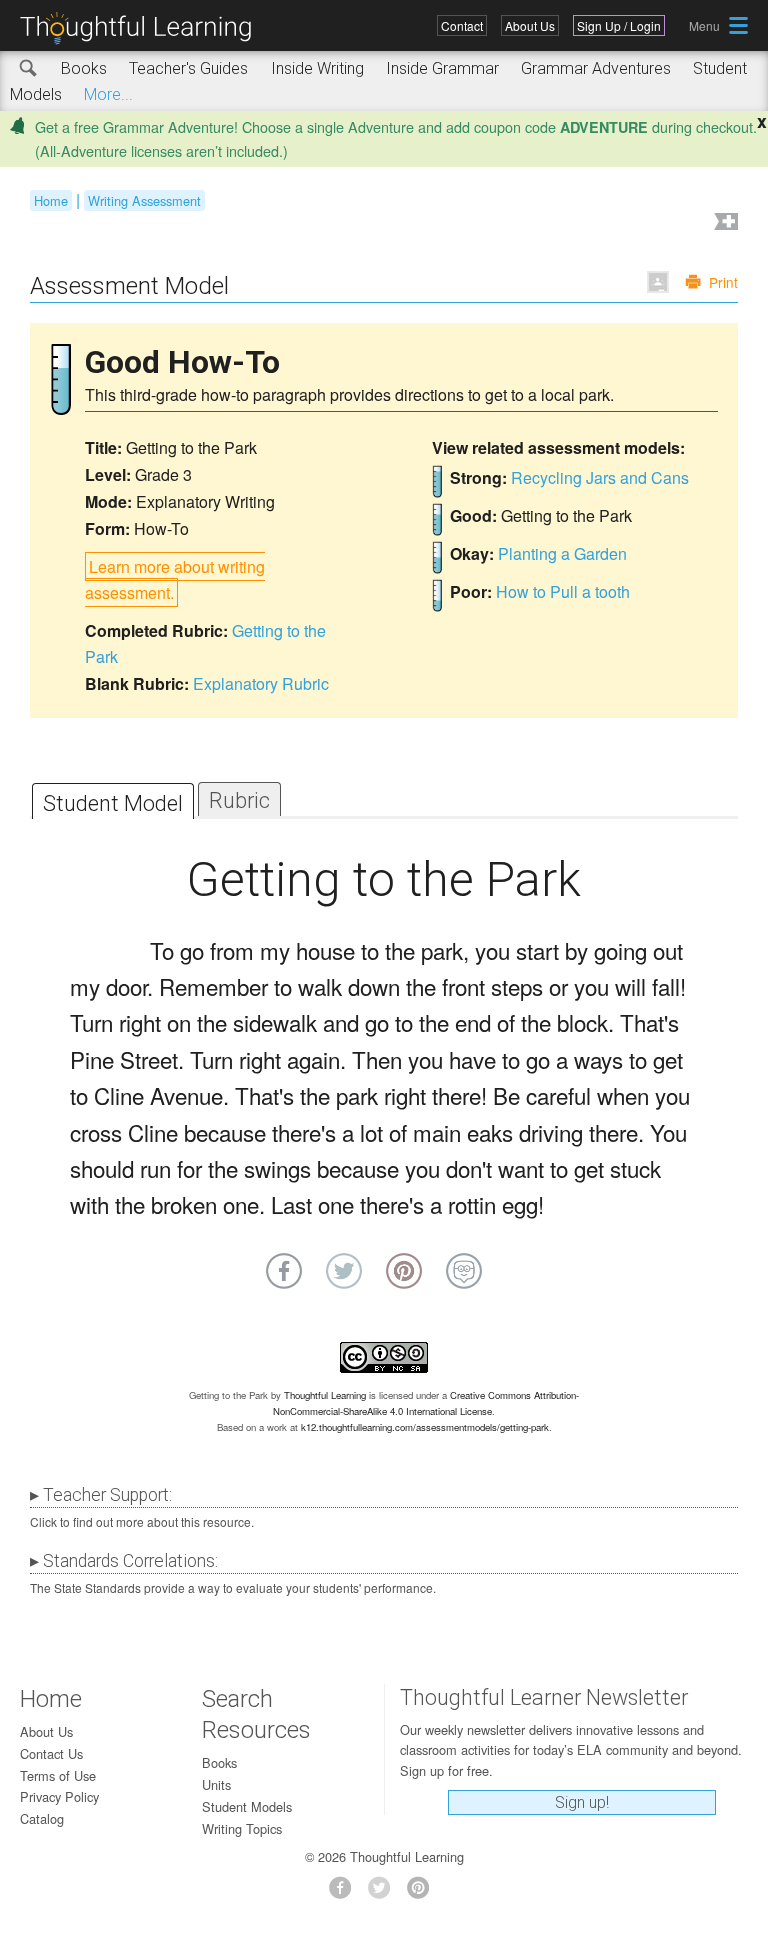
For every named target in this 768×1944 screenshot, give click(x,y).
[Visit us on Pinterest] (423, 1893)
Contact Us (51, 1753)
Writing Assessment (144, 200)
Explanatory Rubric (261, 683)
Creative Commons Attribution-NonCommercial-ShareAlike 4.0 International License (426, 1403)
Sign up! (582, 1802)
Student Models (247, 1806)
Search (29, 69)
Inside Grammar (442, 68)
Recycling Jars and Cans (600, 477)
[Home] (143, 28)
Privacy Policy (59, 1796)
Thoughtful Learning (325, 1395)
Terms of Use (58, 1775)
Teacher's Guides (188, 68)
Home (51, 200)
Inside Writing (317, 68)
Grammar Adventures (596, 68)
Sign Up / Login (619, 25)
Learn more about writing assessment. (175, 579)
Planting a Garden (562, 553)
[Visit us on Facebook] (345, 1893)
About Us (530, 25)
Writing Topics (242, 1828)
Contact (462, 25)
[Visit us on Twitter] (384, 1893)
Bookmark (724, 223)
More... (108, 94)
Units (216, 1784)
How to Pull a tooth (563, 591)
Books (84, 68)
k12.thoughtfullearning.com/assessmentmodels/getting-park (425, 1427)
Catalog (42, 1818)
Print (723, 282)
